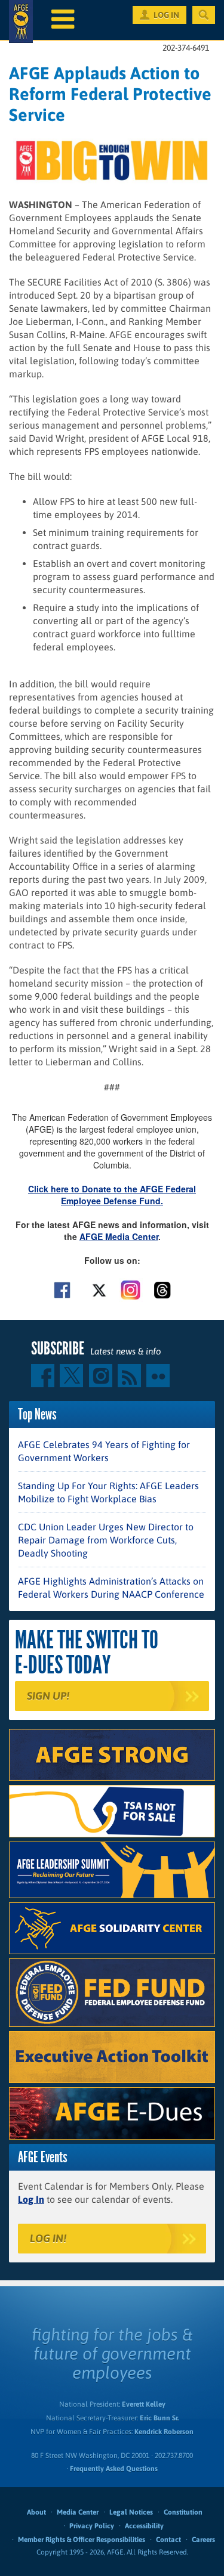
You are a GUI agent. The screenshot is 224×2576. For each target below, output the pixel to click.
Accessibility (144, 2526)
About (36, 2512)
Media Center (78, 2512)
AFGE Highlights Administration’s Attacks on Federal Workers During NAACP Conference (111, 1588)
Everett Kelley (144, 2404)
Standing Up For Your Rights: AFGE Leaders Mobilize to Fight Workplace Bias (108, 1492)
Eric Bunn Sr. (159, 2418)
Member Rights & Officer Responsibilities (82, 2540)
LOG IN (166, 15)
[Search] (204, 15)
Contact (168, 2540)
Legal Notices (131, 2512)
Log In (31, 2199)
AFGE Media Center (119, 1236)
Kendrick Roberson (164, 2432)
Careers (203, 2540)
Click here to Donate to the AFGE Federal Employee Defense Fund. (112, 1195)
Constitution (183, 2512)
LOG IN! (48, 2238)
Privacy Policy (92, 2526)
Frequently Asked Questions (114, 2469)
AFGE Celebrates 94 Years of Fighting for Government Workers (104, 1451)
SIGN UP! (48, 1696)
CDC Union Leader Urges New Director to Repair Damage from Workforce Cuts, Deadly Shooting (106, 1540)
